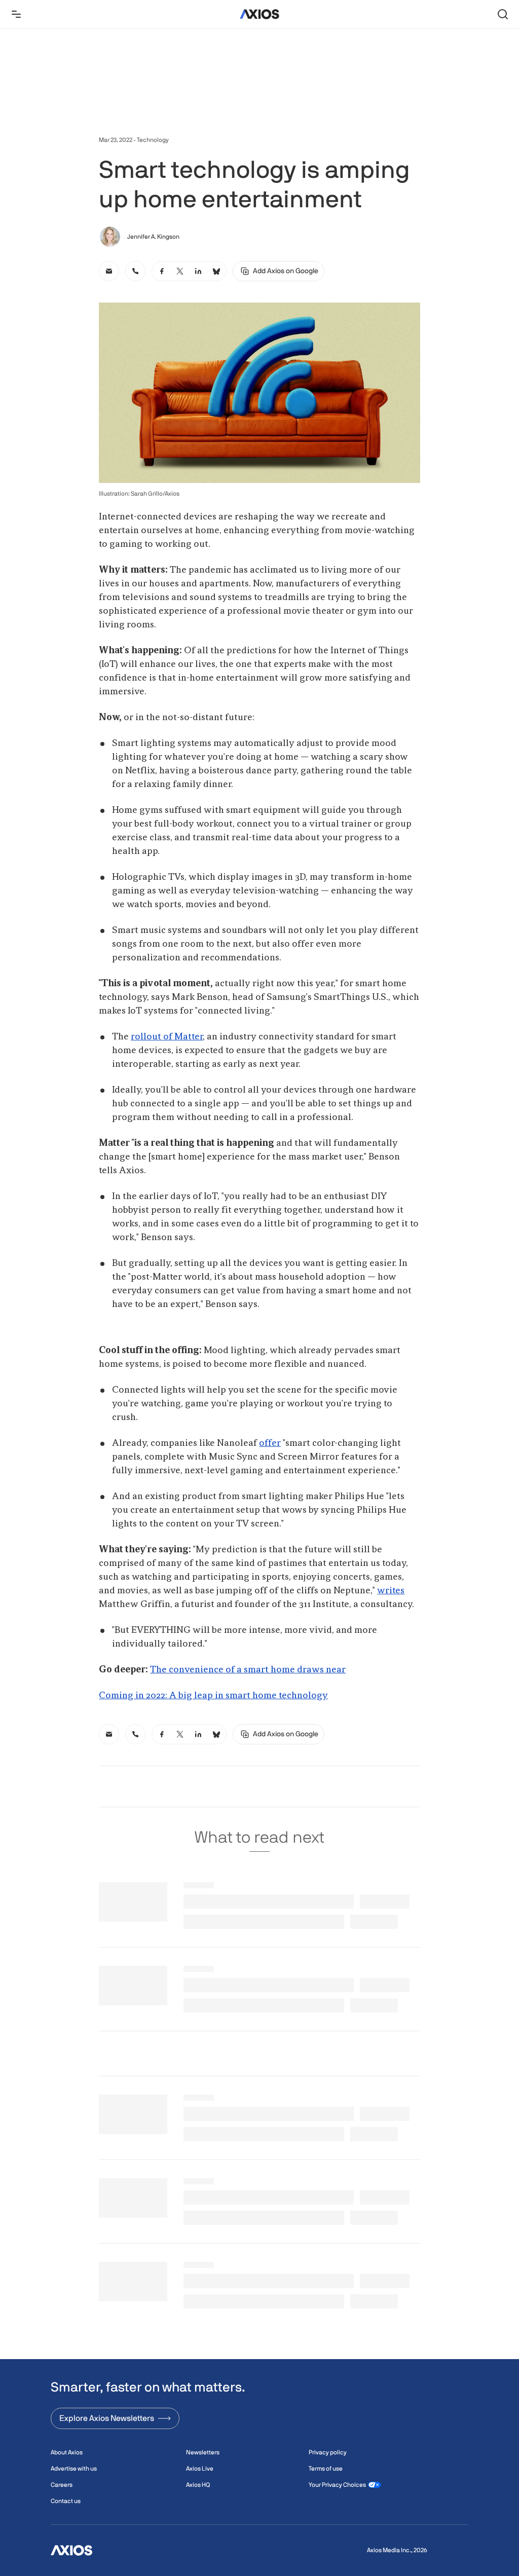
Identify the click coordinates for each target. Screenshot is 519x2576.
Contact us (66, 2501)
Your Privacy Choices (337, 2485)
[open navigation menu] (16, 14)
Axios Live (200, 2469)
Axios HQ (198, 2485)
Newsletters (203, 2452)
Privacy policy (328, 2452)
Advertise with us (74, 2469)
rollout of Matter (167, 1037)
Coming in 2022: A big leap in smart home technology (213, 1696)
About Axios (67, 2452)
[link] (109, 271)
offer (270, 1443)
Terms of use (326, 2469)
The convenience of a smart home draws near (248, 1670)
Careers (62, 2485)
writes (391, 1591)
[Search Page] (503, 14)
